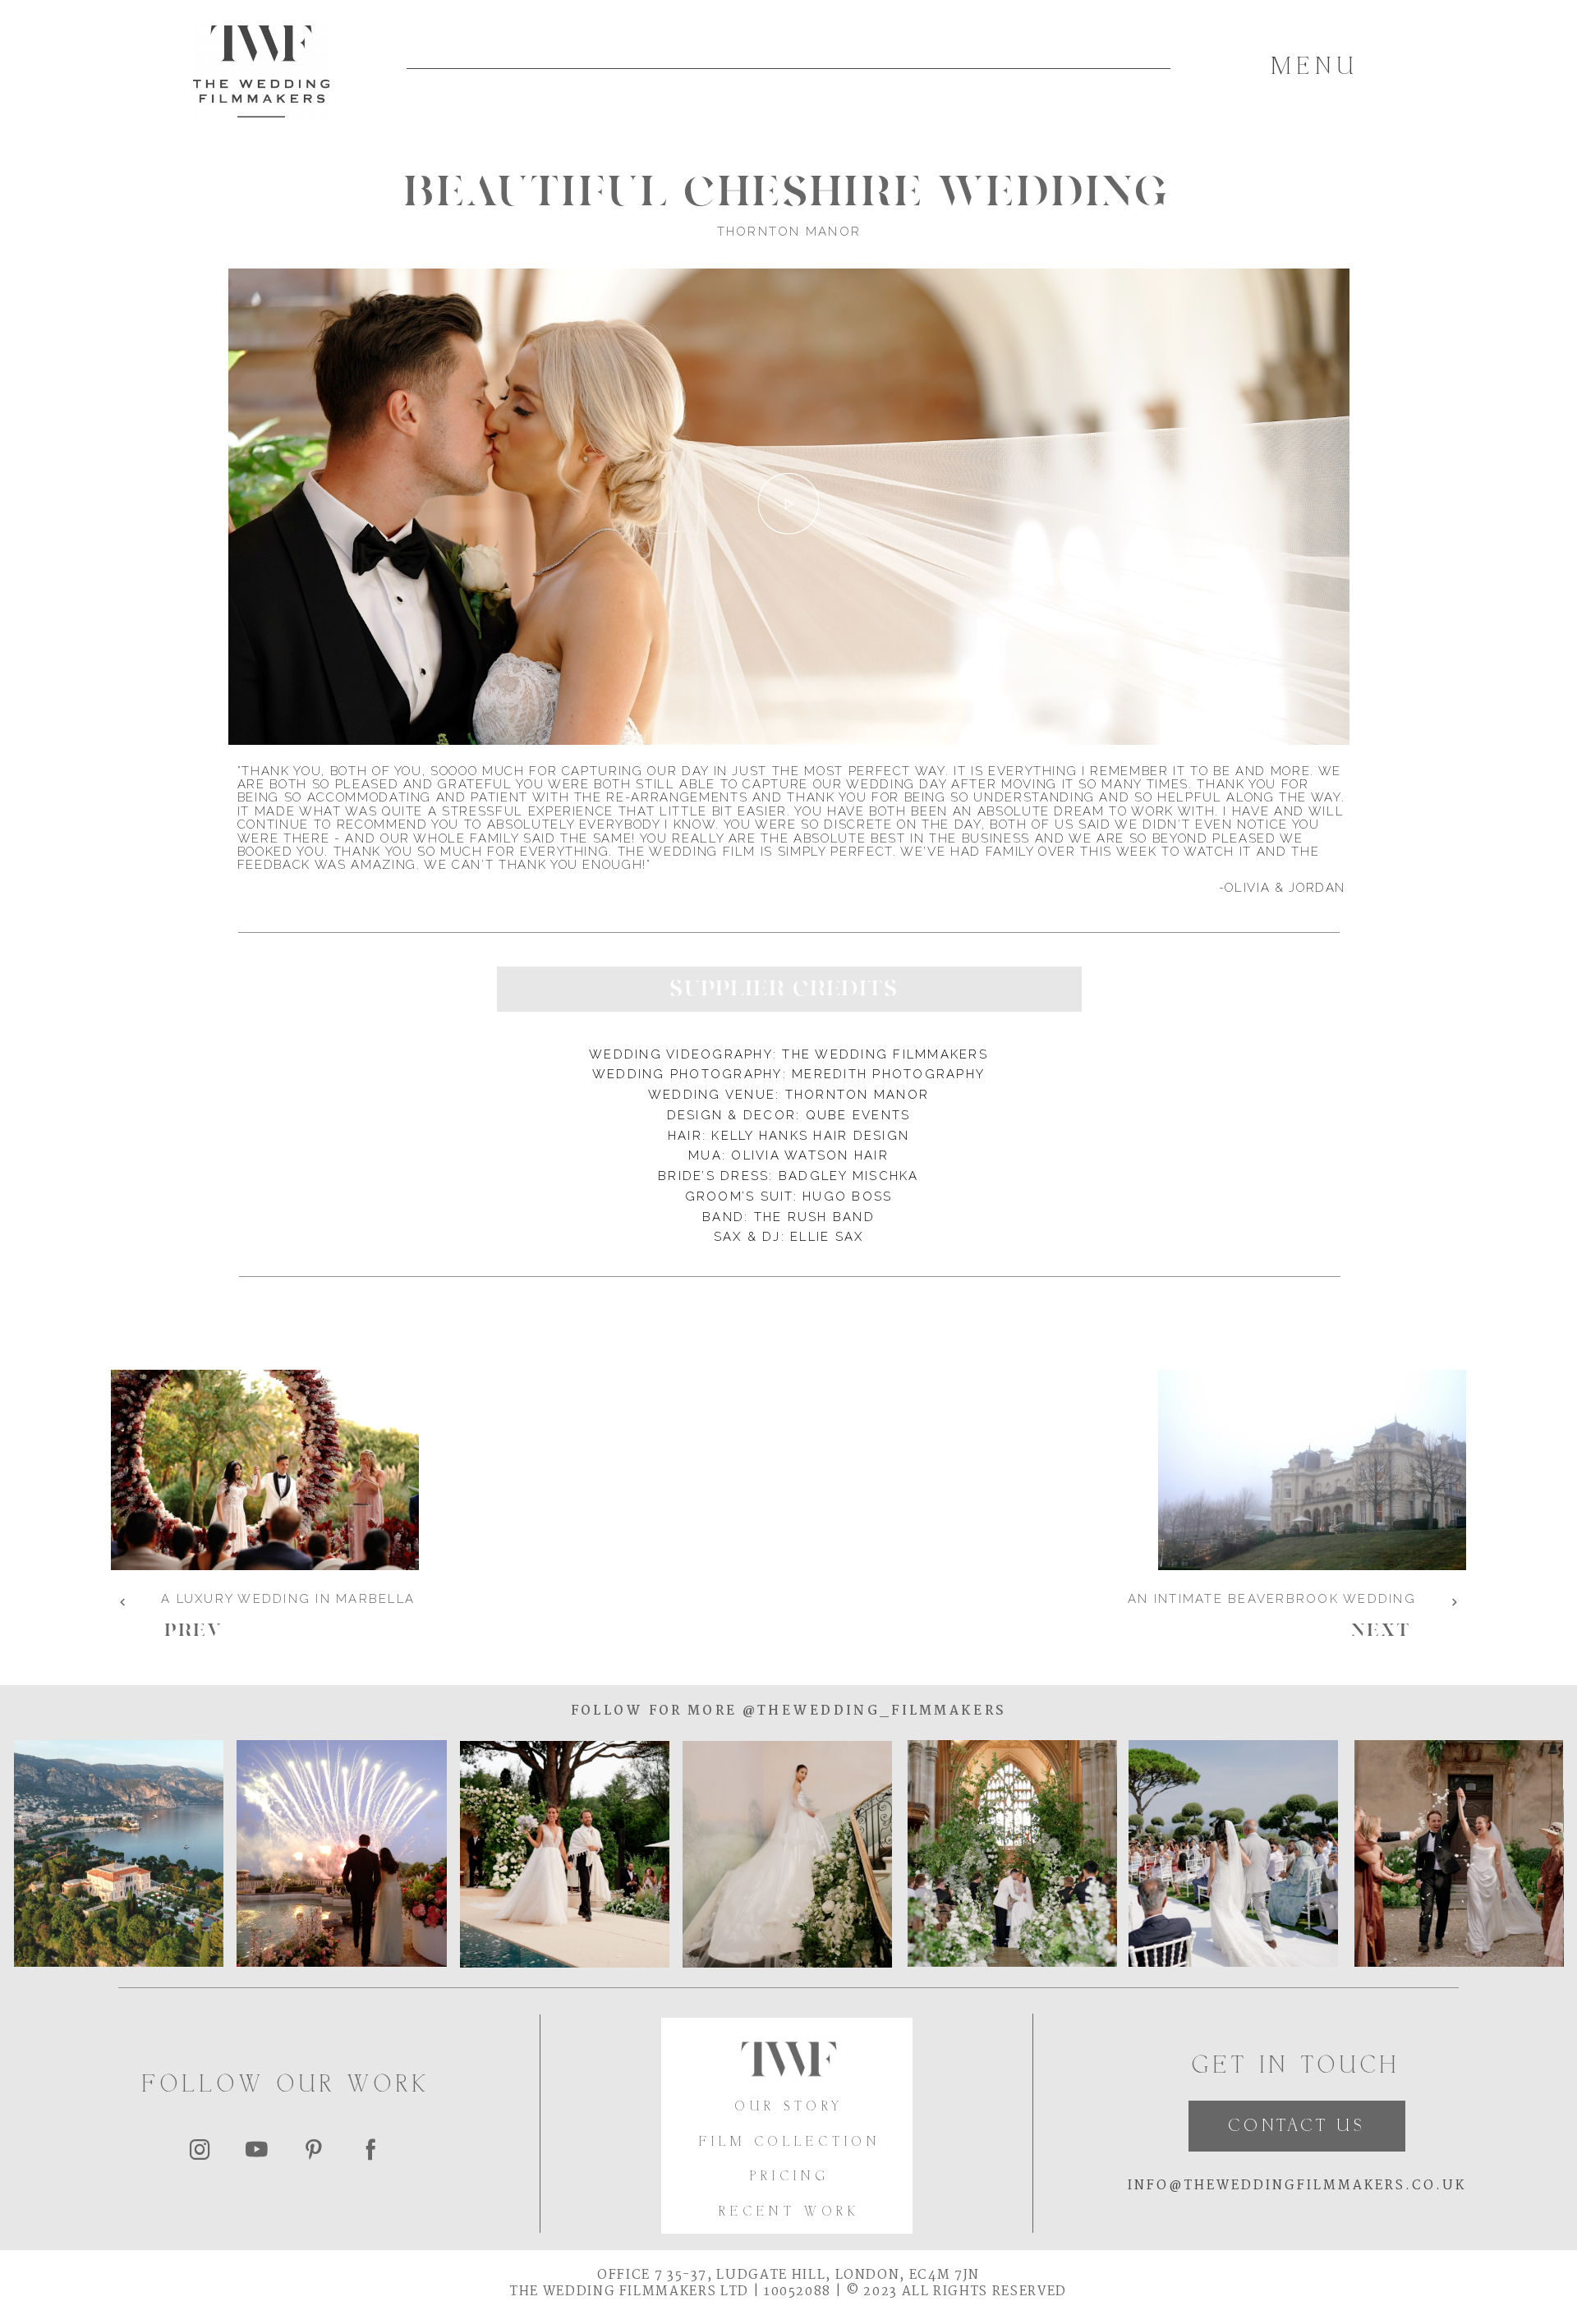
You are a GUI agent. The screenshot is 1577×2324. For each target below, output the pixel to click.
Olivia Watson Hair (810, 1155)
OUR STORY (789, 2108)
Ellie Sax (827, 1237)
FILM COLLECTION (790, 2143)
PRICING (790, 2177)
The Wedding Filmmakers (885, 1054)
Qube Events (858, 1115)
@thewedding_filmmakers (871, 1711)
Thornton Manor (857, 1095)
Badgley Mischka (849, 1176)
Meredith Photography (888, 1074)
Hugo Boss (847, 1196)
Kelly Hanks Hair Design (810, 1136)
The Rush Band (814, 1217)
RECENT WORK (789, 2213)
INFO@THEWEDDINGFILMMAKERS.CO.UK (1297, 2186)
